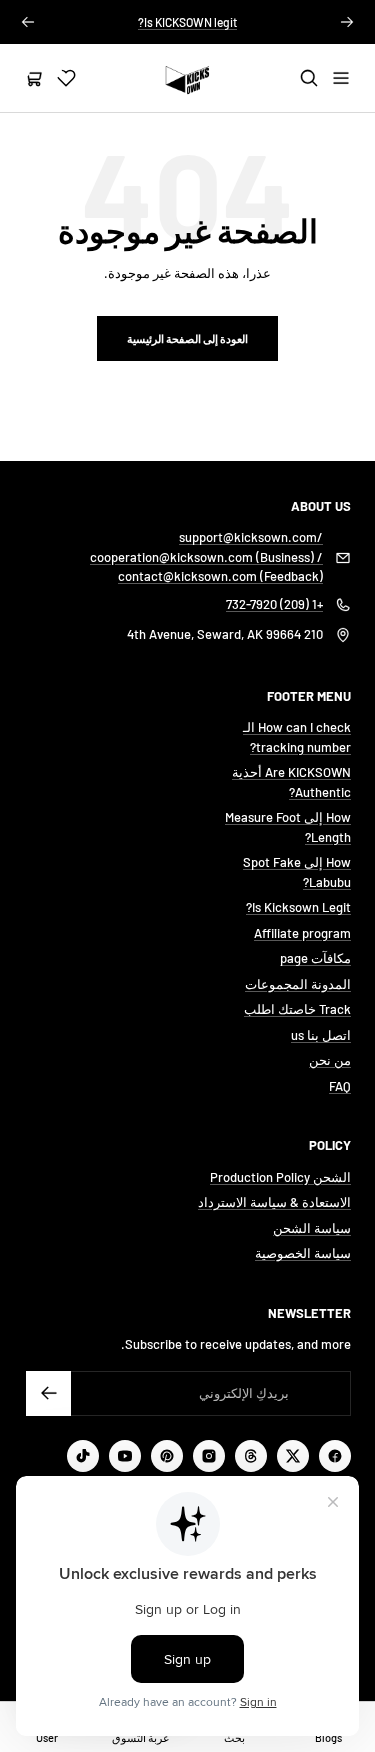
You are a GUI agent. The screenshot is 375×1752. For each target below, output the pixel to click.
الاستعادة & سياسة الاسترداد (274, 1202)
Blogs (328, 1737)
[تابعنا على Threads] (251, 1456)
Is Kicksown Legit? (298, 907)
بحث (234, 1737)
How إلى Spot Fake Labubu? (297, 872)
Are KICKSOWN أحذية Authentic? (291, 782)
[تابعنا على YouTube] (125, 1456)
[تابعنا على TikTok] (83, 1456)
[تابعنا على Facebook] (335, 1456)
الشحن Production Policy (280, 1177)
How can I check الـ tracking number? (297, 737)
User (47, 1737)
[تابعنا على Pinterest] (167, 1456)
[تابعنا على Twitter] (293, 1456)
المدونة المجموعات (298, 984)
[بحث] (309, 78)
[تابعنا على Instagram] (209, 1456)
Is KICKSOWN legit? (187, 22)
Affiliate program (302, 933)
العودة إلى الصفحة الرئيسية (187, 338)
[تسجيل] (48, 1393)
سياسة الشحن (312, 1228)
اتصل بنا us (321, 1035)
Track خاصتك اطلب (297, 1009)
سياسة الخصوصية (303, 1253)
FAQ (340, 1086)
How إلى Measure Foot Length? (288, 827)
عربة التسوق (141, 1737)
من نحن (330, 1060)
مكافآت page (315, 958)
